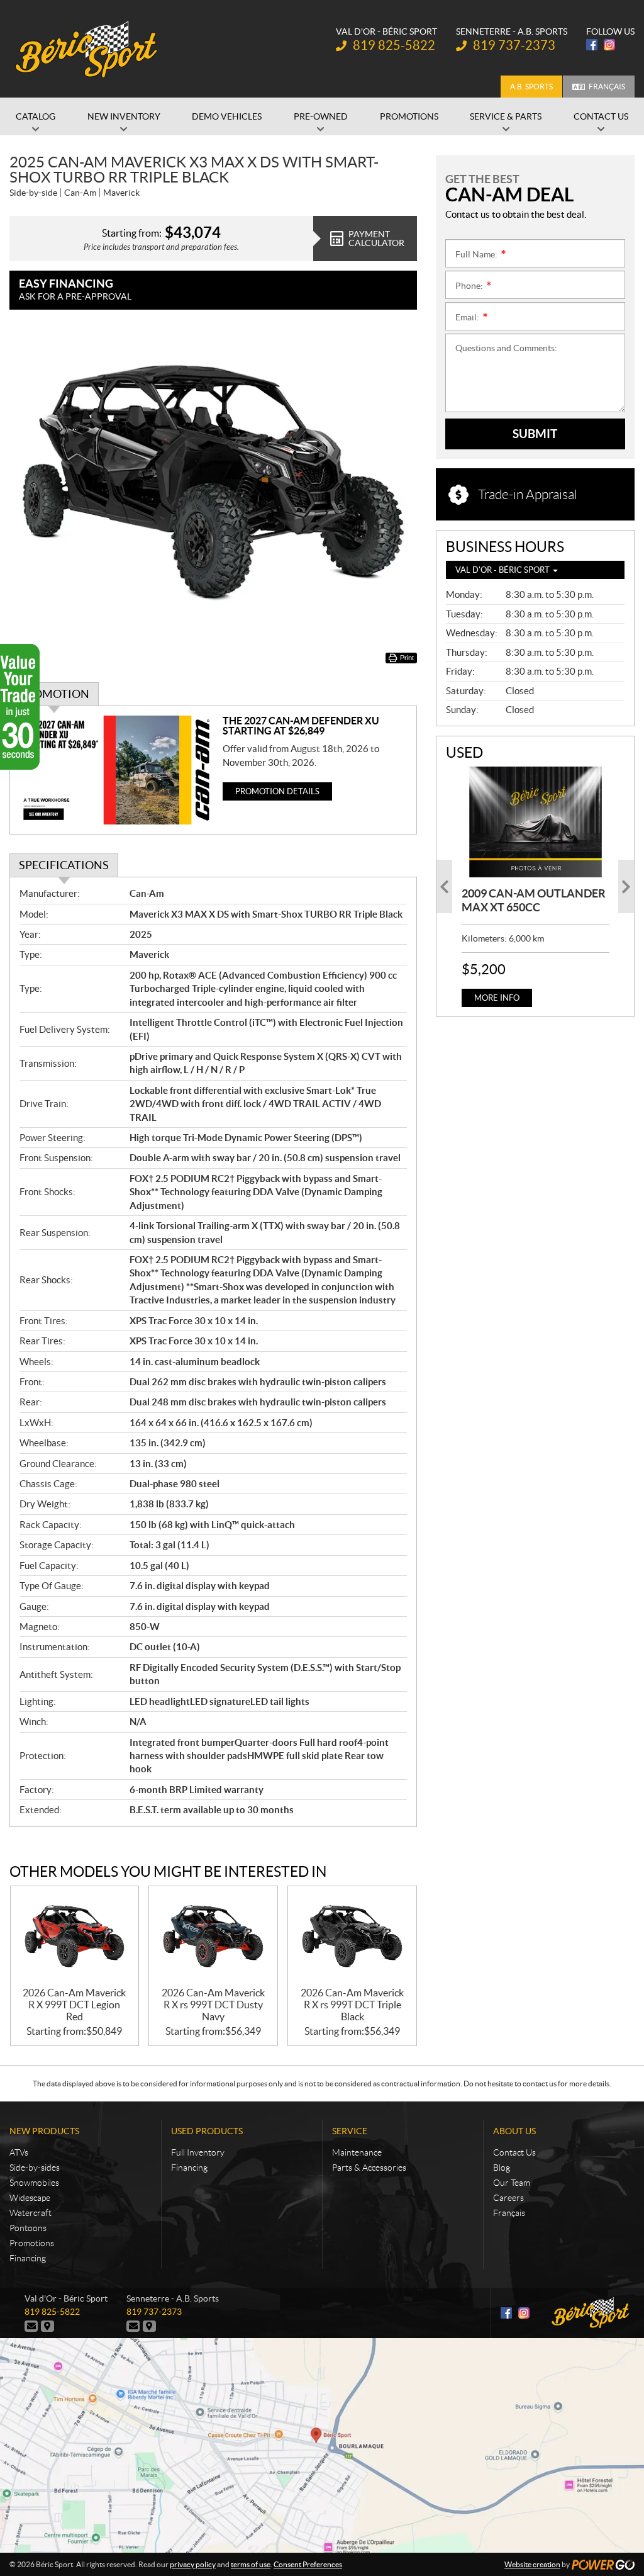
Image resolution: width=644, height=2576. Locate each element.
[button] (444, 886)
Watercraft (31, 2213)
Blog (502, 2168)
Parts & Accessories (369, 2168)
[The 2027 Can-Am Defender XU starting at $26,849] (116, 770)
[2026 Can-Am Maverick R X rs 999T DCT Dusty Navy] (213, 1937)
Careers (508, 2198)
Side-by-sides (35, 2168)
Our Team (512, 2183)
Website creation (532, 2564)
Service (350, 2131)
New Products (44, 2131)
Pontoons (28, 2228)
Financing (28, 2258)
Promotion (54, 694)
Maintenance (357, 2152)
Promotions (32, 2243)
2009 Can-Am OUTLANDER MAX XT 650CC (534, 900)
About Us (514, 2131)
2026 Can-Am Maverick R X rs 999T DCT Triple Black (352, 2005)
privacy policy (193, 2564)
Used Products (207, 2131)
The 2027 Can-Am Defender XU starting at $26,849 (301, 726)
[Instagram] (609, 45)
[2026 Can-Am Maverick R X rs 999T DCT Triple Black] (352, 1937)
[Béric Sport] (88, 49)
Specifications (64, 865)
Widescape (30, 2198)
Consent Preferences (308, 2564)
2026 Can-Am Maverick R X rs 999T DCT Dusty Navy (213, 2005)
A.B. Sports (531, 87)
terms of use (251, 2564)
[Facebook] (592, 45)
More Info (497, 998)
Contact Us (514, 2152)
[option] (536, 887)
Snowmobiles (34, 2183)
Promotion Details (277, 791)
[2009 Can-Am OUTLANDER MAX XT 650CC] (536, 822)
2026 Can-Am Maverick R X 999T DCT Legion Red (74, 2005)
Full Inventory (198, 2152)
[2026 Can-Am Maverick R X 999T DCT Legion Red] (75, 1937)
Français (607, 87)
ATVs (19, 2152)
